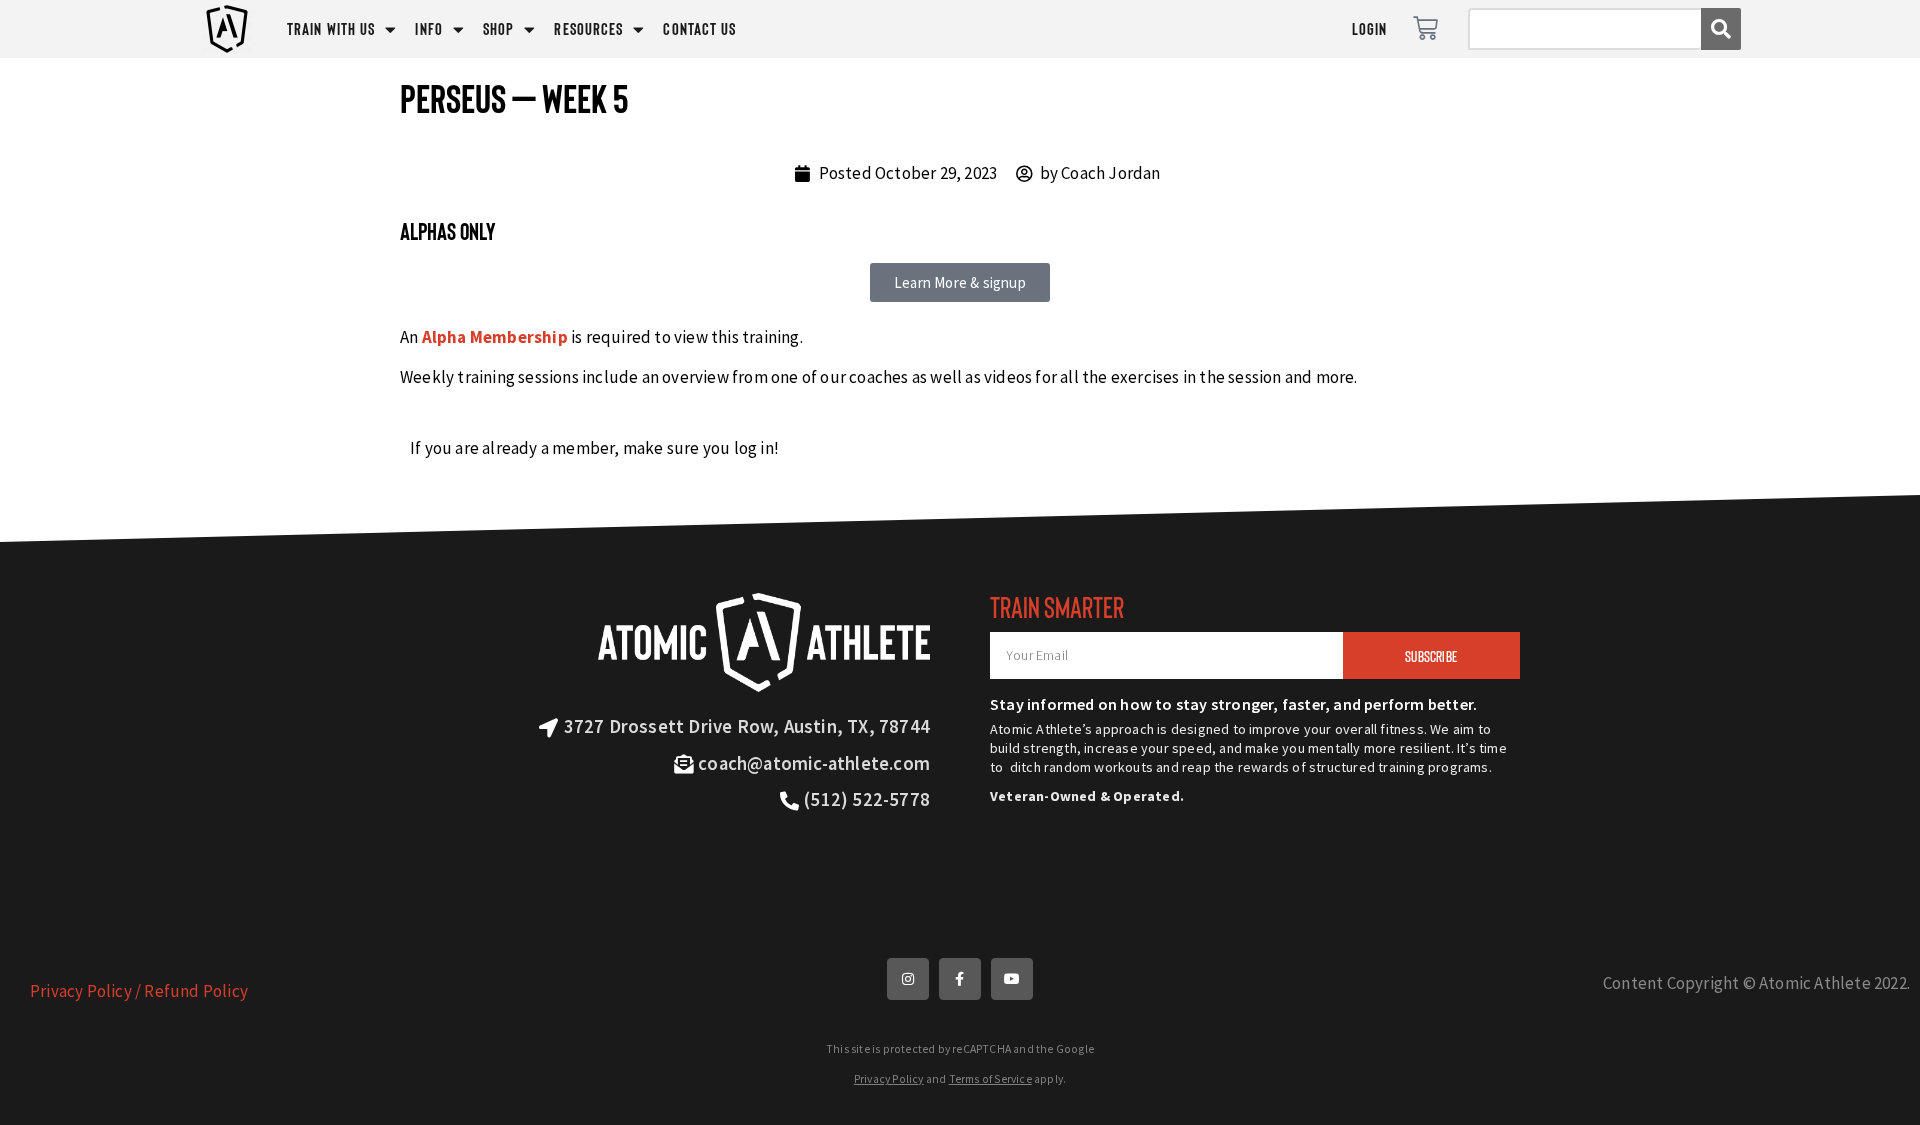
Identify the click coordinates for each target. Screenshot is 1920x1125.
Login (1370, 28)
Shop (498, 28)
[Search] (1721, 29)
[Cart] (1425, 28)
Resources (588, 28)
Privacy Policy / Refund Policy (139, 991)
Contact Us (699, 28)
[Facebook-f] (960, 979)
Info (428, 28)
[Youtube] (1012, 979)
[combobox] (1584, 29)
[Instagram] (908, 979)
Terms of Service (990, 1079)
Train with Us (331, 28)
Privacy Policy (889, 1079)
